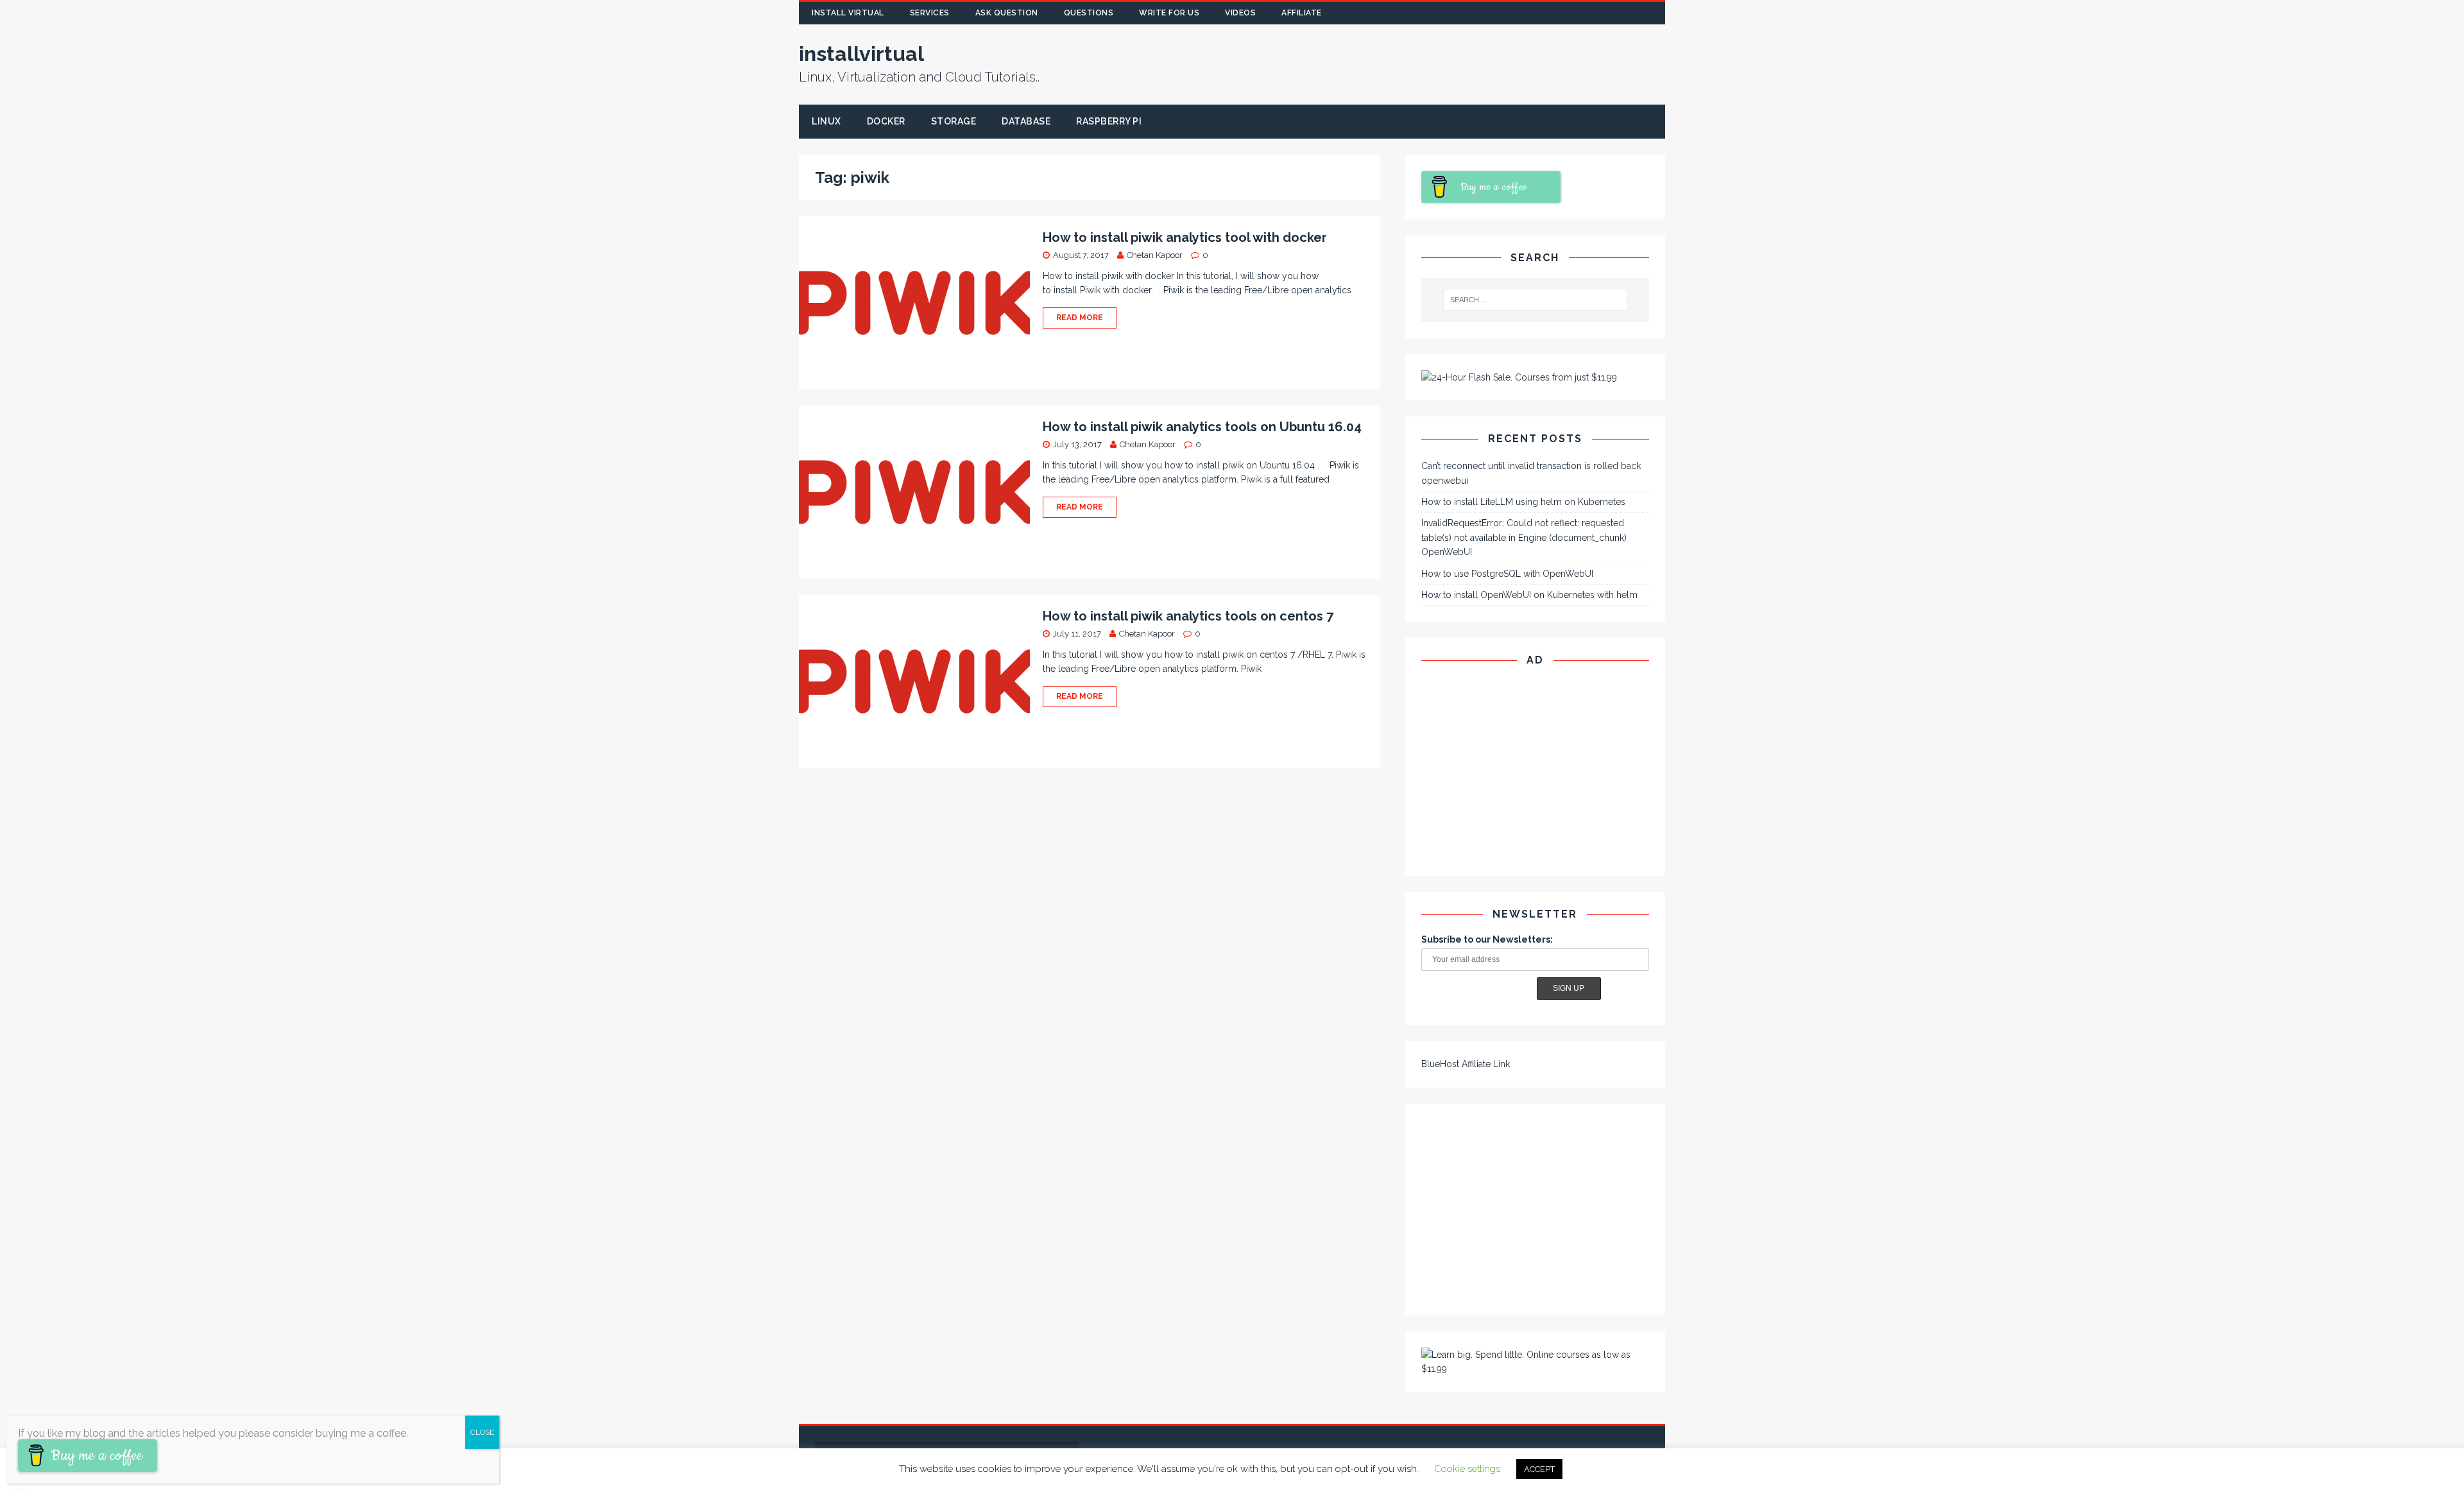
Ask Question (1007, 13)
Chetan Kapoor (1155, 255)
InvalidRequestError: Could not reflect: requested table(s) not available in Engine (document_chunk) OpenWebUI (1524, 537)
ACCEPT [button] (1539, 1469)
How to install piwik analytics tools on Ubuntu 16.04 (1202, 427)
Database (1026, 121)
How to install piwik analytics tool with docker (1185, 237)
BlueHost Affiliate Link (1466, 1064)
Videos (1240, 13)
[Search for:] (1536, 300)
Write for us (1169, 13)
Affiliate (1302, 13)
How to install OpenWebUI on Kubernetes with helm (1529, 595)
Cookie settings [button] (1467, 1469)
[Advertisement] (1455, 64)
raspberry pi (1109, 121)
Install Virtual (848, 13)
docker (886, 121)
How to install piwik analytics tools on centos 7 (1188, 616)
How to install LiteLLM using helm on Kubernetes (1523, 502)
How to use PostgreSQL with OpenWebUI (1507, 574)
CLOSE (482, 1432)
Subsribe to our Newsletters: (1487, 939)
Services (930, 13)
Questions (1089, 13)
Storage (954, 121)
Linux (826, 121)
